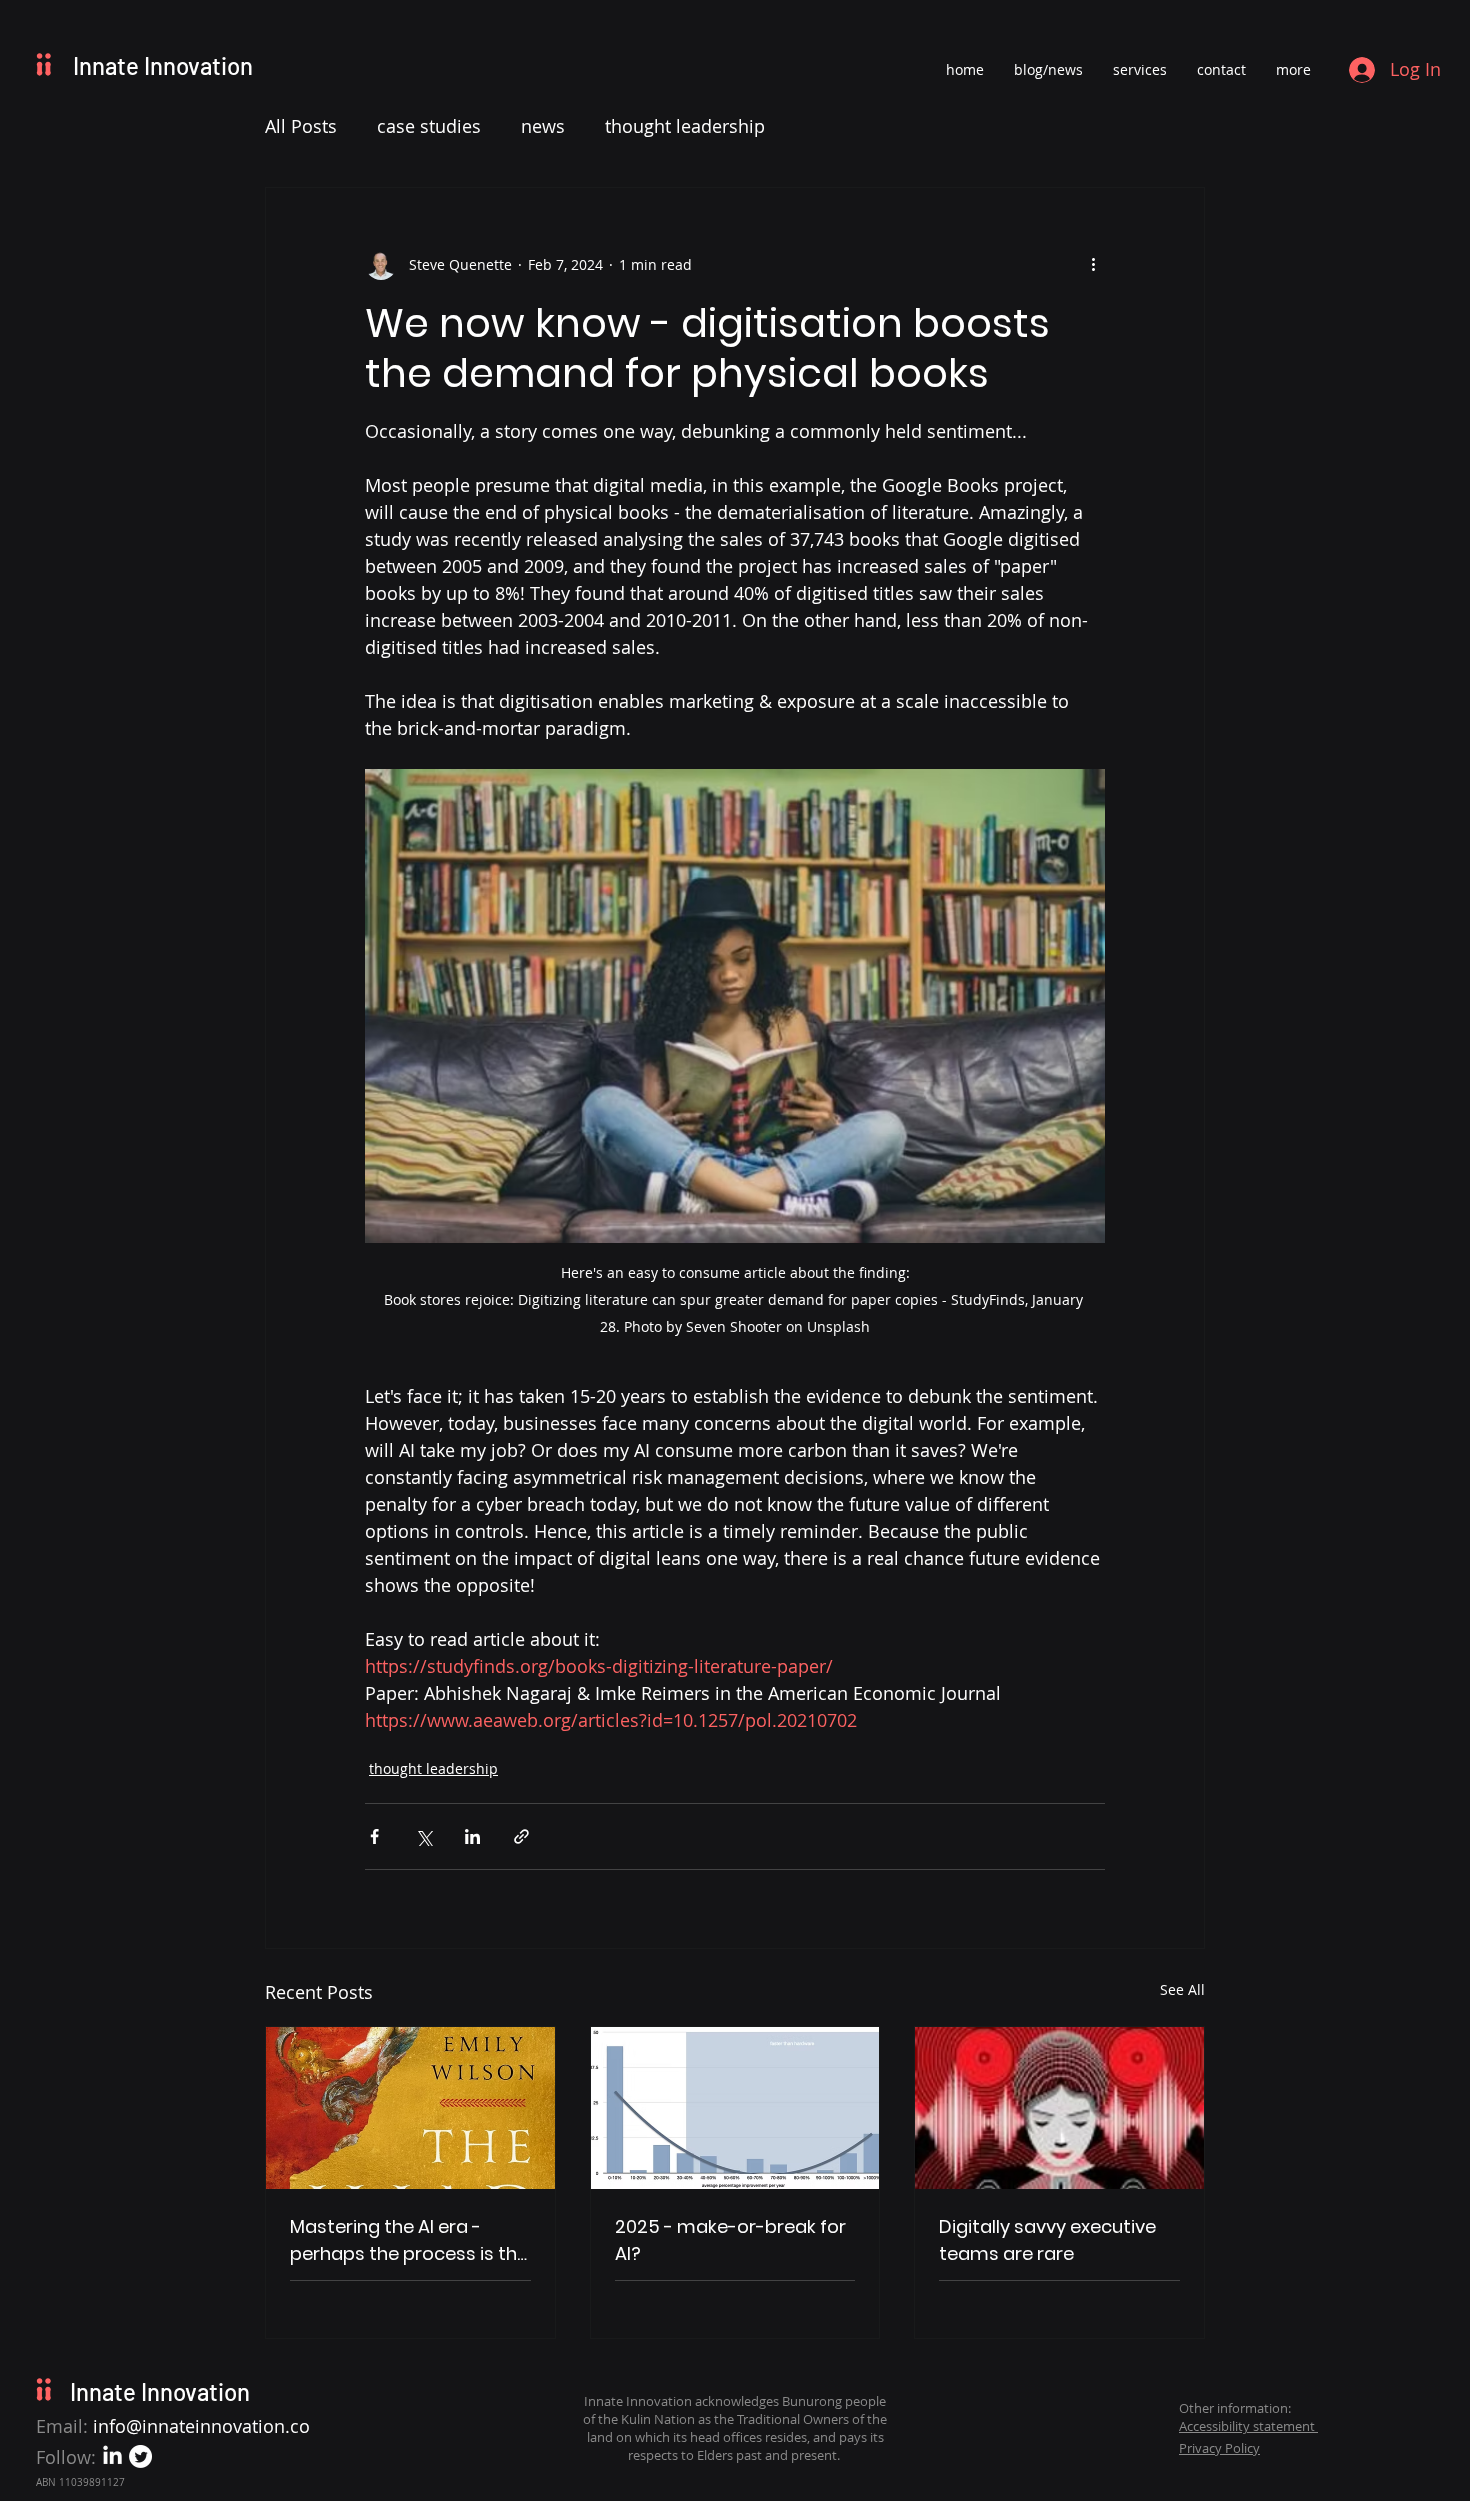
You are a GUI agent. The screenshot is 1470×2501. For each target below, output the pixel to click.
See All (1182, 1989)
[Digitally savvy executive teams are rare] (1059, 2108)
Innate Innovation (160, 2391)
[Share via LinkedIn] (472, 1836)
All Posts (301, 126)
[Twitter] (140, 2456)
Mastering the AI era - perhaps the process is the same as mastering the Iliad (409, 2240)
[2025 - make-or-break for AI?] (735, 2108)
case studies (429, 126)
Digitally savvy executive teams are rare (1047, 2240)
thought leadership (685, 126)
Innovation (198, 65)
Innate (108, 65)
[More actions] (1093, 264)
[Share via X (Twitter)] (423, 1836)
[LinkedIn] (112, 2456)
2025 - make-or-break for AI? (730, 2240)
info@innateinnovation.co (201, 2426)
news (543, 126)
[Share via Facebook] (374, 1836)
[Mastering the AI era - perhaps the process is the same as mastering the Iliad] (410, 2108)
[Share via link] (521, 1836)
